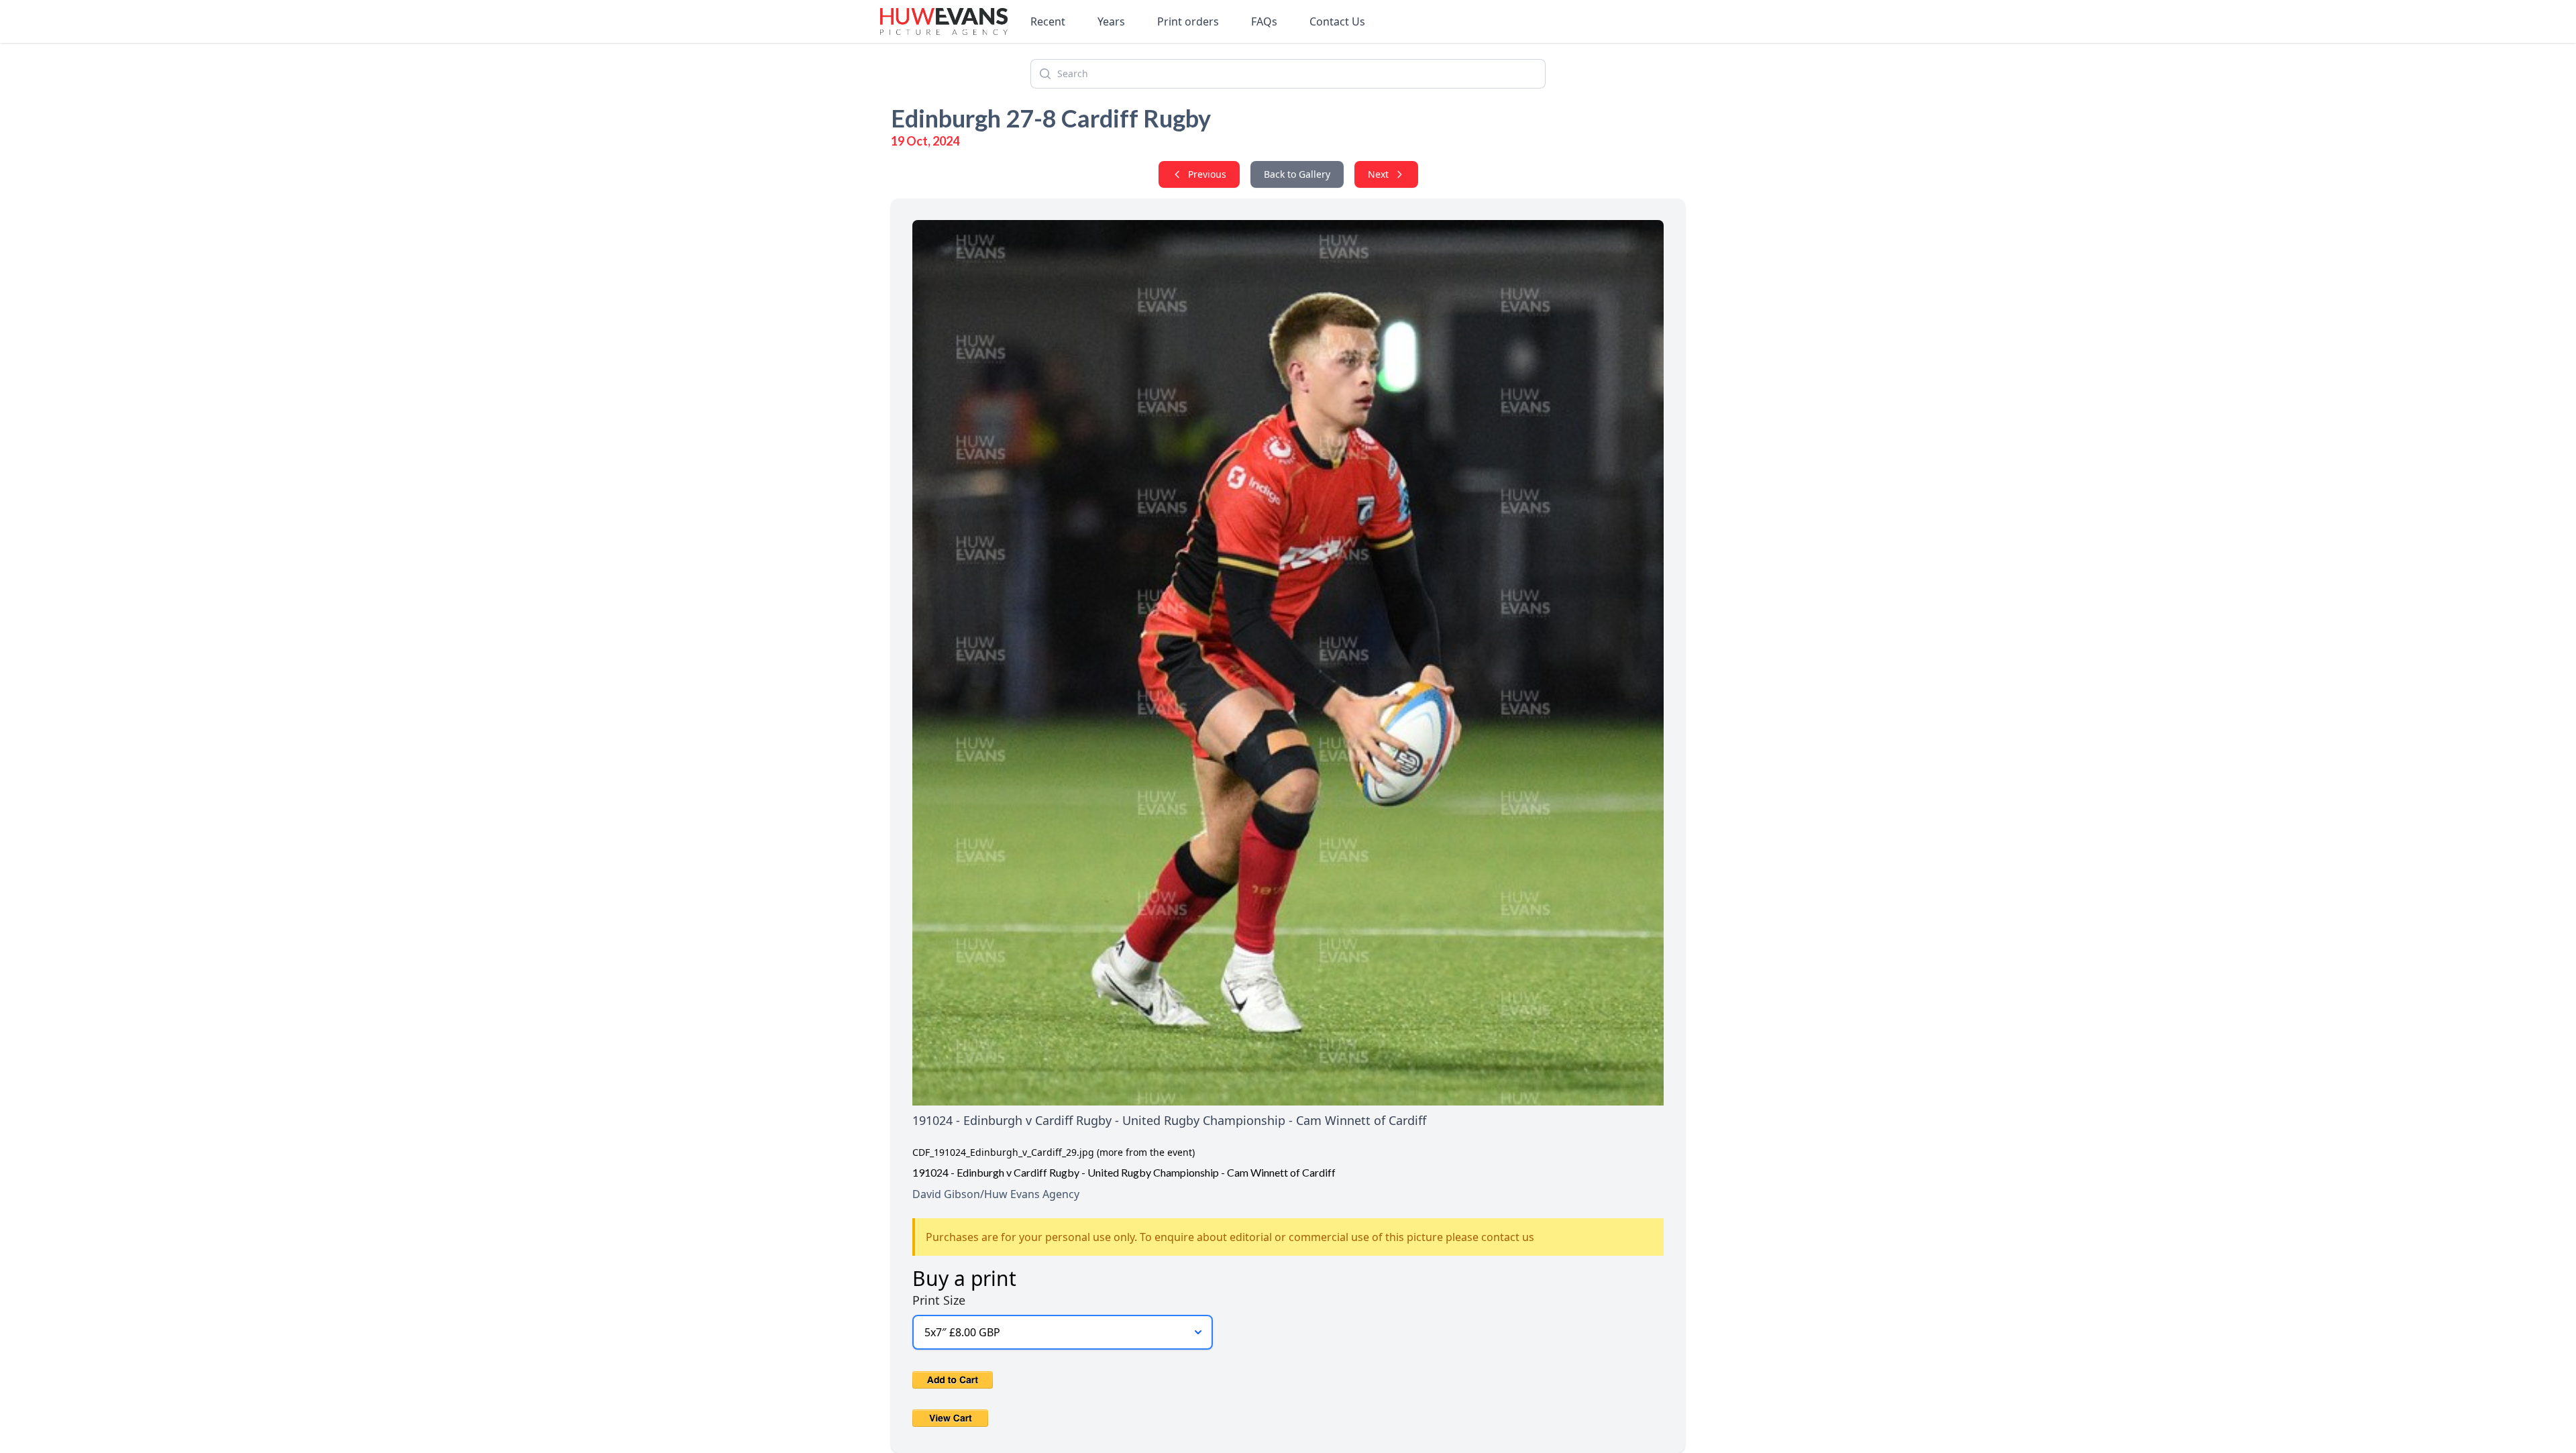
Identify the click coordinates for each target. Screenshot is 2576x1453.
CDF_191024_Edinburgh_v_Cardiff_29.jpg (1003, 1152)
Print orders (1188, 21)
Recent (1048, 21)
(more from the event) (1146, 1152)
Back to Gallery (1297, 174)
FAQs (1264, 21)
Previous (1207, 174)
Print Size (939, 1300)
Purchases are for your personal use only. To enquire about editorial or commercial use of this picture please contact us (1230, 1237)
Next (1378, 174)
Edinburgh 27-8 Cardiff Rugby (1051, 118)
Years (1111, 21)
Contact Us (1337, 21)
